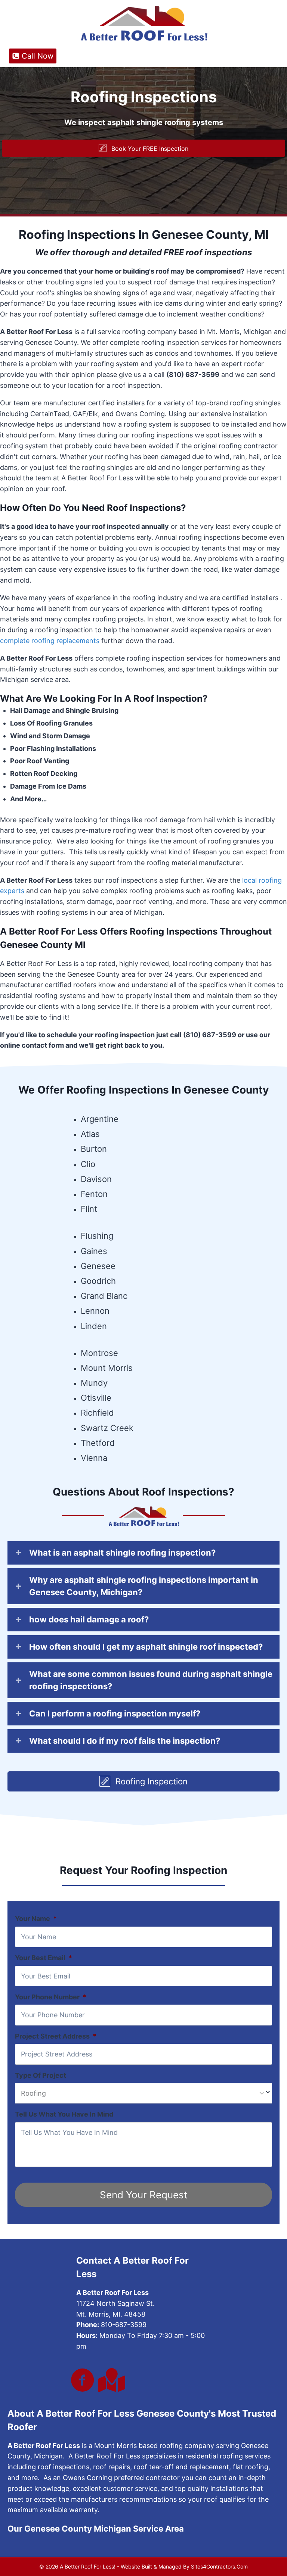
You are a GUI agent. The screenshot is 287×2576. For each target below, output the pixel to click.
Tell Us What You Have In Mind (64, 2114)
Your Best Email (44, 1958)
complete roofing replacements (50, 641)
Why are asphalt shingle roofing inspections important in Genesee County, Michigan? (144, 1586)
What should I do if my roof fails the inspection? (125, 1741)
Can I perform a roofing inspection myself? (115, 1713)
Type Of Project (41, 2075)
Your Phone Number (51, 1997)
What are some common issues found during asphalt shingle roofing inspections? (151, 1680)
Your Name (36, 1919)
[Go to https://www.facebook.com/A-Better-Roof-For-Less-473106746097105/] (83, 2381)
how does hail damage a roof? (89, 1619)
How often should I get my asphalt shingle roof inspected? (146, 1647)
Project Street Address (56, 2036)
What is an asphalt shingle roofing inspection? (122, 1553)
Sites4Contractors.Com (219, 2566)
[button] (143, 148)
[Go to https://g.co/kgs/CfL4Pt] (110, 2380)
